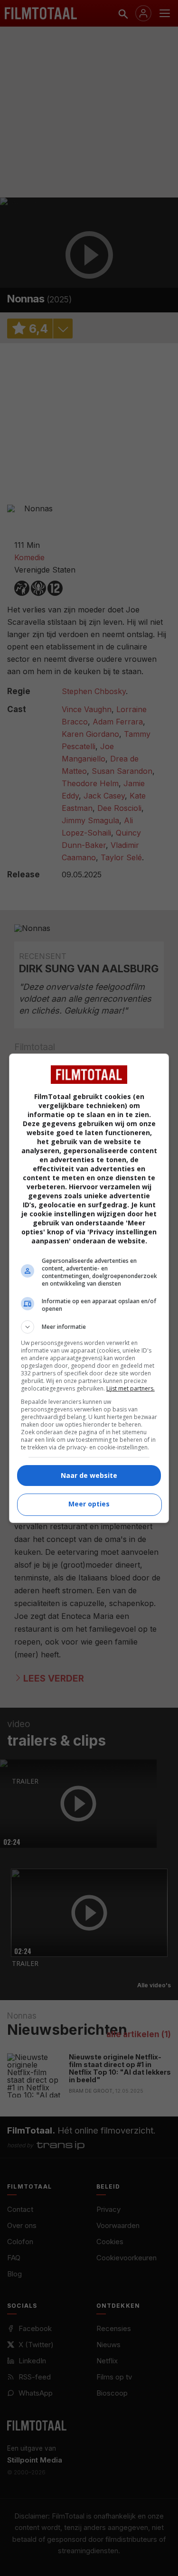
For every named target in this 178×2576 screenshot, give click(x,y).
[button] (89, 1327)
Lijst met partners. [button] (131, 1388)
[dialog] (89, 1288)
